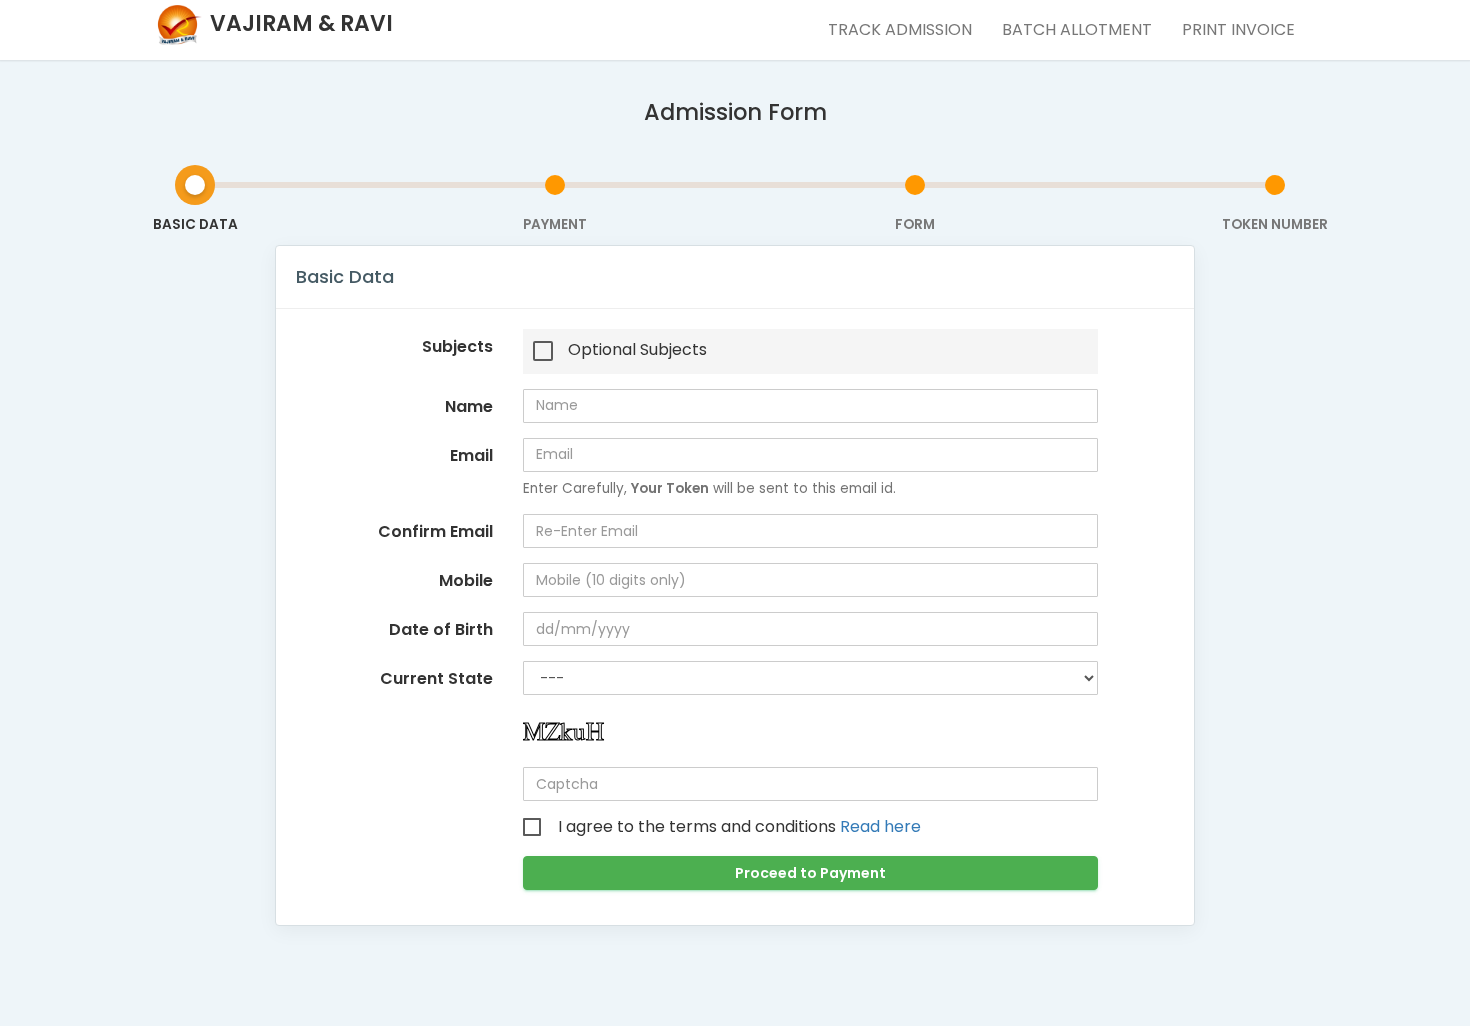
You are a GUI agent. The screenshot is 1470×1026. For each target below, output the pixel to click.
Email (471, 455)
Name (469, 406)
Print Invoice (1238, 29)
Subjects (457, 346)
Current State (436, 678)
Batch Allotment (1077, 29)
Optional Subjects (637, 350)
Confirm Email (435, 531)
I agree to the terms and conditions (739, 827)
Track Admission (900, 29)
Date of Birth (441, 629)
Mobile (466, 580)
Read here (880, 826)
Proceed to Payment (810, 873)
